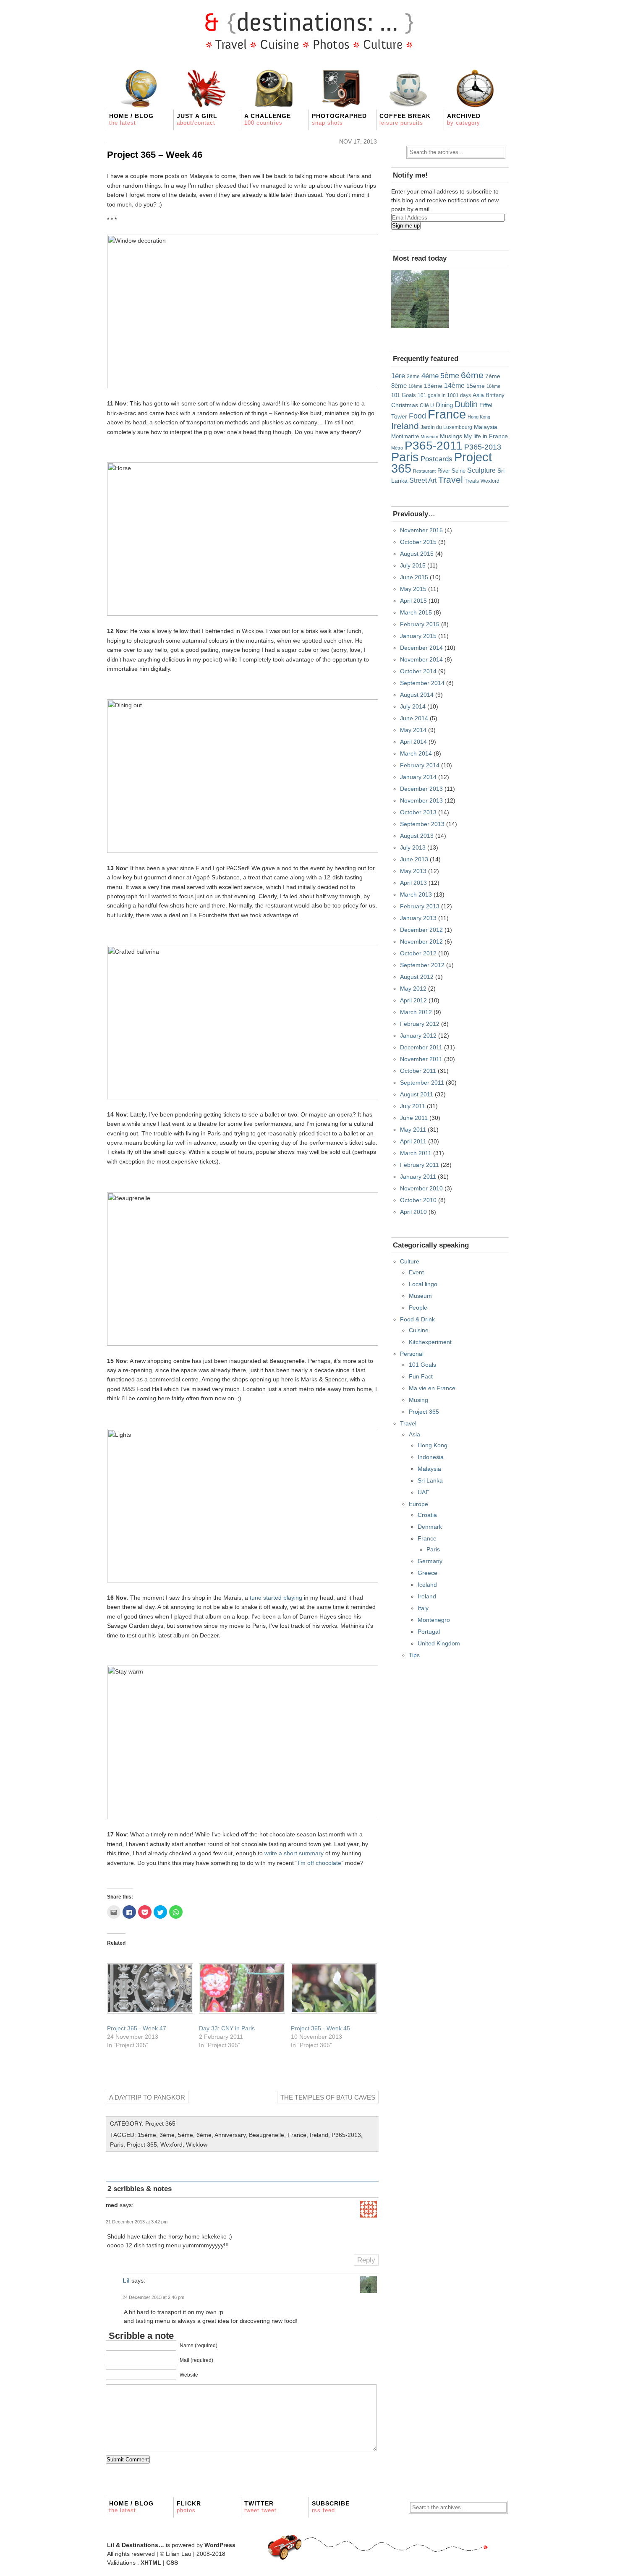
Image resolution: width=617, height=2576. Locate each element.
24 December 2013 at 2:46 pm (153, 2297)
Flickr (189, 2507)
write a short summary (294, 1853)
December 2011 (421, 1047)
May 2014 (413, 730)
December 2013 (421, 789)
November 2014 (421, 659)
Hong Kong (479, 417)
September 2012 (422, 965)
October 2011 (418, 1071)
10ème (415, 386)
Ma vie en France (432, 1388)
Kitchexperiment (430, 1342)
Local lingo (423, 1284)
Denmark (430, 1527)
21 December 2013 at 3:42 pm (137, 2222)
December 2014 (421, 648)
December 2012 (421, 930)
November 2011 (421, 1059)
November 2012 (421, 941)
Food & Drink (417, 1319)
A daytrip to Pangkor (147, 2097)
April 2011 (413, 1141)
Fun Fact (421, 1376)
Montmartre (405, 437)
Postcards (437, 459)
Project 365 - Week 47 (137, 2028)
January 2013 (418, 918)
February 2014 (420, 765)
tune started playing (276, 1598)
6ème (204, 2135)
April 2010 (413, 1212)
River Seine (451, 471)
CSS (172, 2563)
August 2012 (417, 977)
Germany (430, 1561)
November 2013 (421, 800)
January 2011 (418, 1177)
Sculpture (481, 470)
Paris (117, 2144)
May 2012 (413, 989)
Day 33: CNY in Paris (227, 2028)
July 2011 (413, 1106)
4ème (430, 376)
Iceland (427, 1585)
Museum (429, 437)
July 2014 (413, 706)
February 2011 (420, 1165)
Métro (397, 448)
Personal (412, 1354)
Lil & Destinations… (136, 2545)
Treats (472, 481)
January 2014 (418, 777)
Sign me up (406, 226)
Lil (126, 2280)
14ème (454, 385)
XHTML (151, 2563)
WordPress (220, 2545)
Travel (451, 480)
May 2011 (413, 1130)
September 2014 (422, 683)
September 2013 (422, 824)
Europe (418, 1504)
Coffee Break (405, 119)
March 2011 (416, 1153)
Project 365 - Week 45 (320, 2028)
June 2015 (414, 577)
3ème (167, 2135)
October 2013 (418, 812)
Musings (451, 436)
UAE (424, 1492)
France (297, 2135)
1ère (398, 376)
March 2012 (416, 1012)
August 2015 (417, 554)
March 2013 (416, 894)
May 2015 (413, 589)
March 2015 (416, 612)
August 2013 (417, 836)
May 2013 (413, 871)
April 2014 (413, 742)
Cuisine (419, 1330)
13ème (433, 386)
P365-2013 (346, 2135)
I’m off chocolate (319, 1863)
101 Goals (404, 395)
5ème (186, 2135)
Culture (410, 1261)
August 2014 (417, 695)
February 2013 (420, 906)
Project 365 (160, 2124)
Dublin (466, 404)
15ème (147, 2135)
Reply (366, 2260)
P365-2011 (434, 445)
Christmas (405, 405)
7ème (493, 376)
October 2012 (418, 953)
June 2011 (414, 1118)
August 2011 (417, 1094)
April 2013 (413, 883)
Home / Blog (131, 119)
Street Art (423, 480)
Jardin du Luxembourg (446, 427)
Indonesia (431, 1457)
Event (416, 1272)
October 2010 (418, 1200)
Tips (414, 1655)
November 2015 (421, 530)
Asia (478, 395)
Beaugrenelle (267, 2135)
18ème (493, 386)
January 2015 (418, 636)
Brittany (495, 395)
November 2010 (421, 1188)
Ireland (319, 2135)
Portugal (429, 1632)
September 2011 (422, 1083)
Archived (464, 119)
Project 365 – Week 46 (155, 155)
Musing (418, 1400)
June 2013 (414, 859)
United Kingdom (439, 1643)
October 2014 (418, 671)
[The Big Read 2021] (420, 299)
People (418, 1308)
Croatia (427, 1515)
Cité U (427, 405)
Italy (423, 1608)
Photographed (339, 119)
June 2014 (414, 718)
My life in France (486, 436)
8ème (399, 386)
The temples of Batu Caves (328, 2097)
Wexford (171, 2144)
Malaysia (486, 427)
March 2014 (416, 753)
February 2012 (420, 1024)
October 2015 (418, 542)
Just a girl (197, 119)
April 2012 (413, 1000)
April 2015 (413, 601)
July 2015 (413, 565)
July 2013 (413, 847)
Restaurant (424, 471)
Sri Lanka (430, 1480)
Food (417, 416)
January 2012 (418, 1036)
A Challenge (268, 119)
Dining (444, 405)
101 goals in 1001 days (444, 395)
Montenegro (434, 1620)
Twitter (260, 2507)
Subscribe (331, 2507)
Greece (427, 1573)
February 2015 (420, 624)
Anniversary (230, 2135)
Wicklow (197, 2144)
